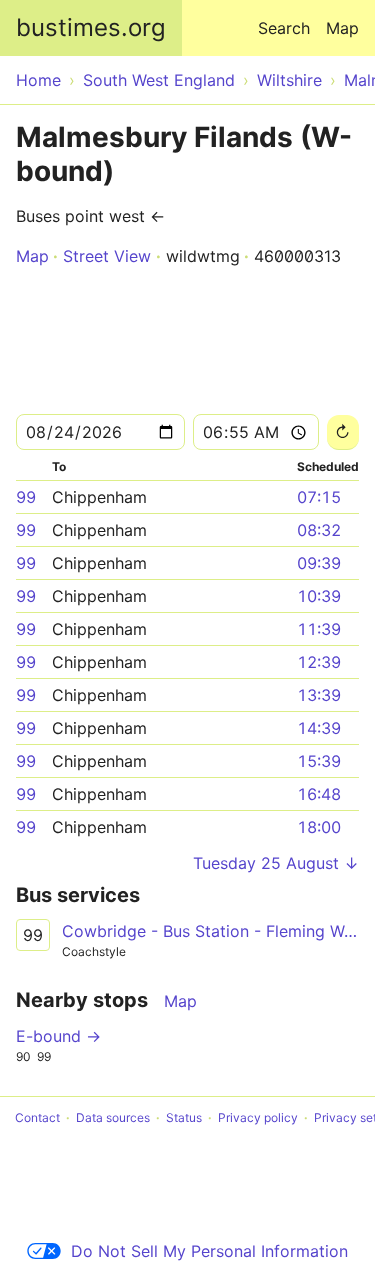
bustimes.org (91, 27)
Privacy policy (258, 1117)
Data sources (113, 1117)
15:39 (319, 761)
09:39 (319, 563)
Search (284, 28)
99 (26, 497)
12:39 (319, 662)
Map (342, 28)
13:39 (319, 695)
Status (184, 1117)
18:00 (319, 827)
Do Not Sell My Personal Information (209, 1251)
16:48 (319, 794)
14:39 (319, 728)
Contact (37, 1117)
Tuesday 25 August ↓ (276, 863)
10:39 (319, 596)
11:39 (319, 629)
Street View (107, 256)
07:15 (319, 497)
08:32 (319, 530)
